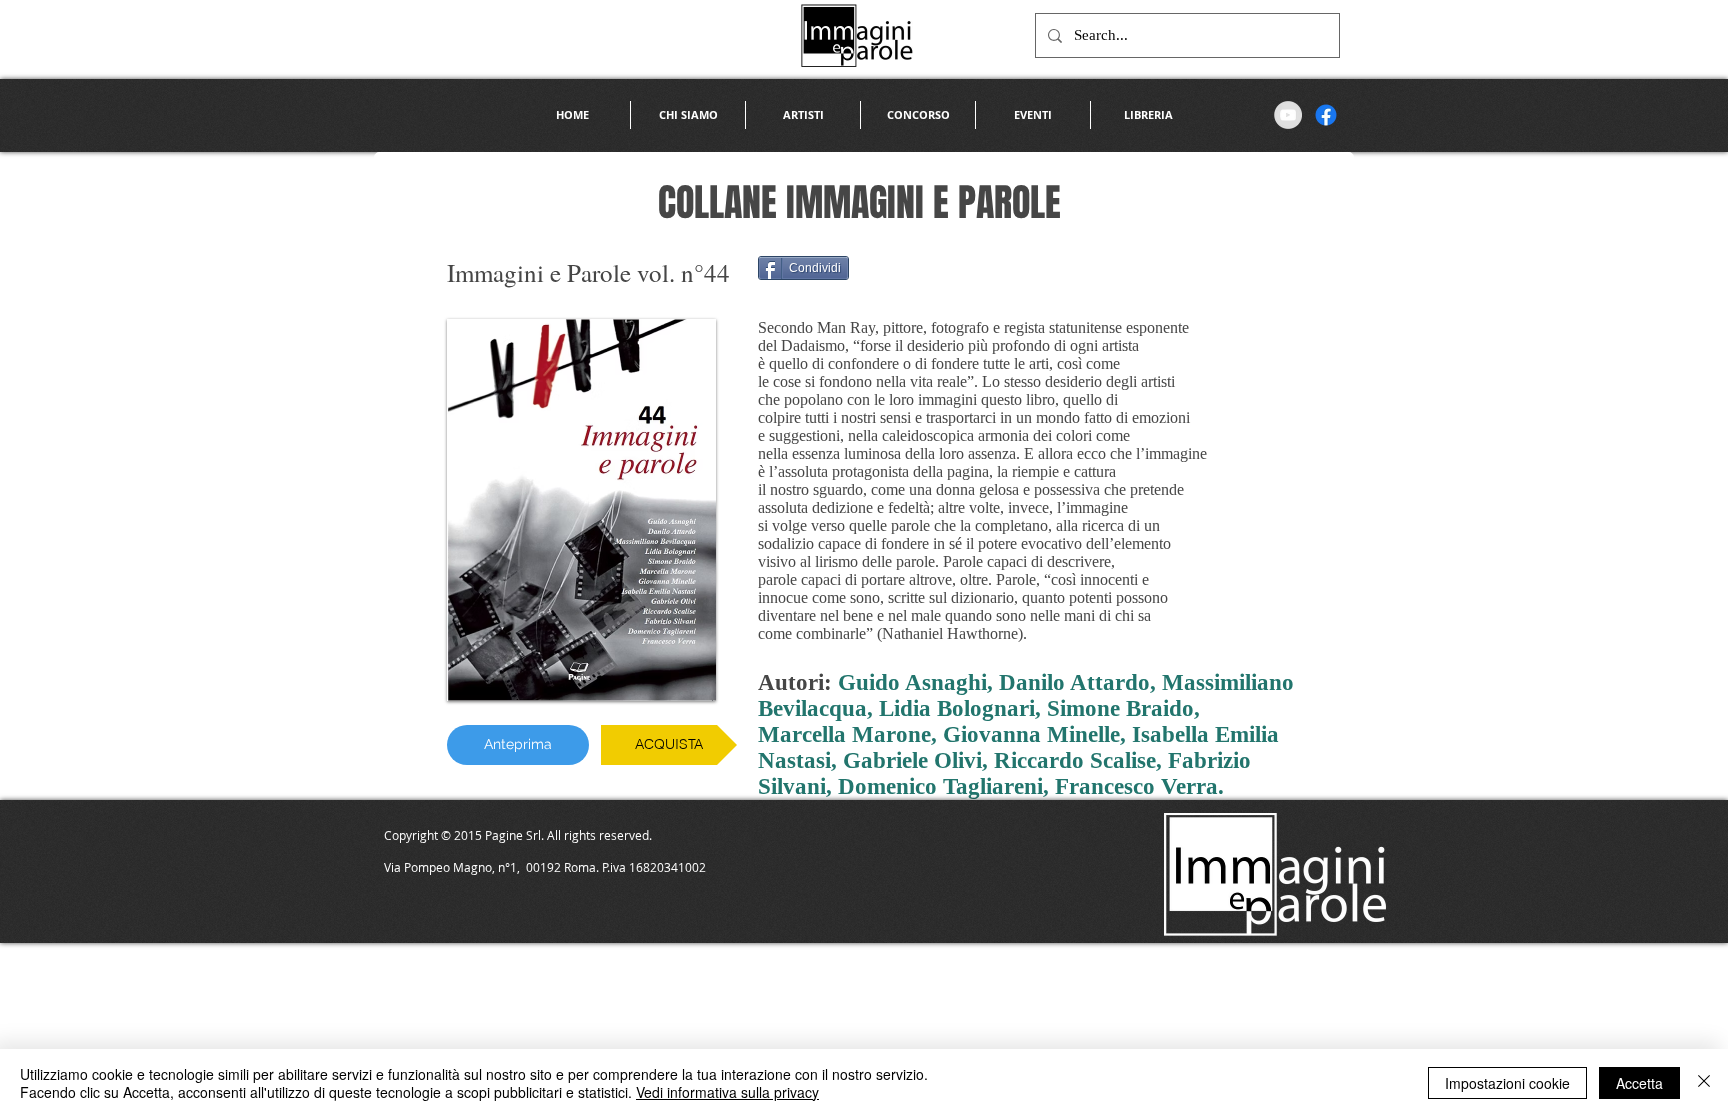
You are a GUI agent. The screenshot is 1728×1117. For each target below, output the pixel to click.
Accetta (1639, 1083)
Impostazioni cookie (1507, 1083)
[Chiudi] (1704, 1083)
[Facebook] (1326, 115)
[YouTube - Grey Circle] (1288, 115)
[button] (803, 115)
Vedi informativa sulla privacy (727, 1092)
